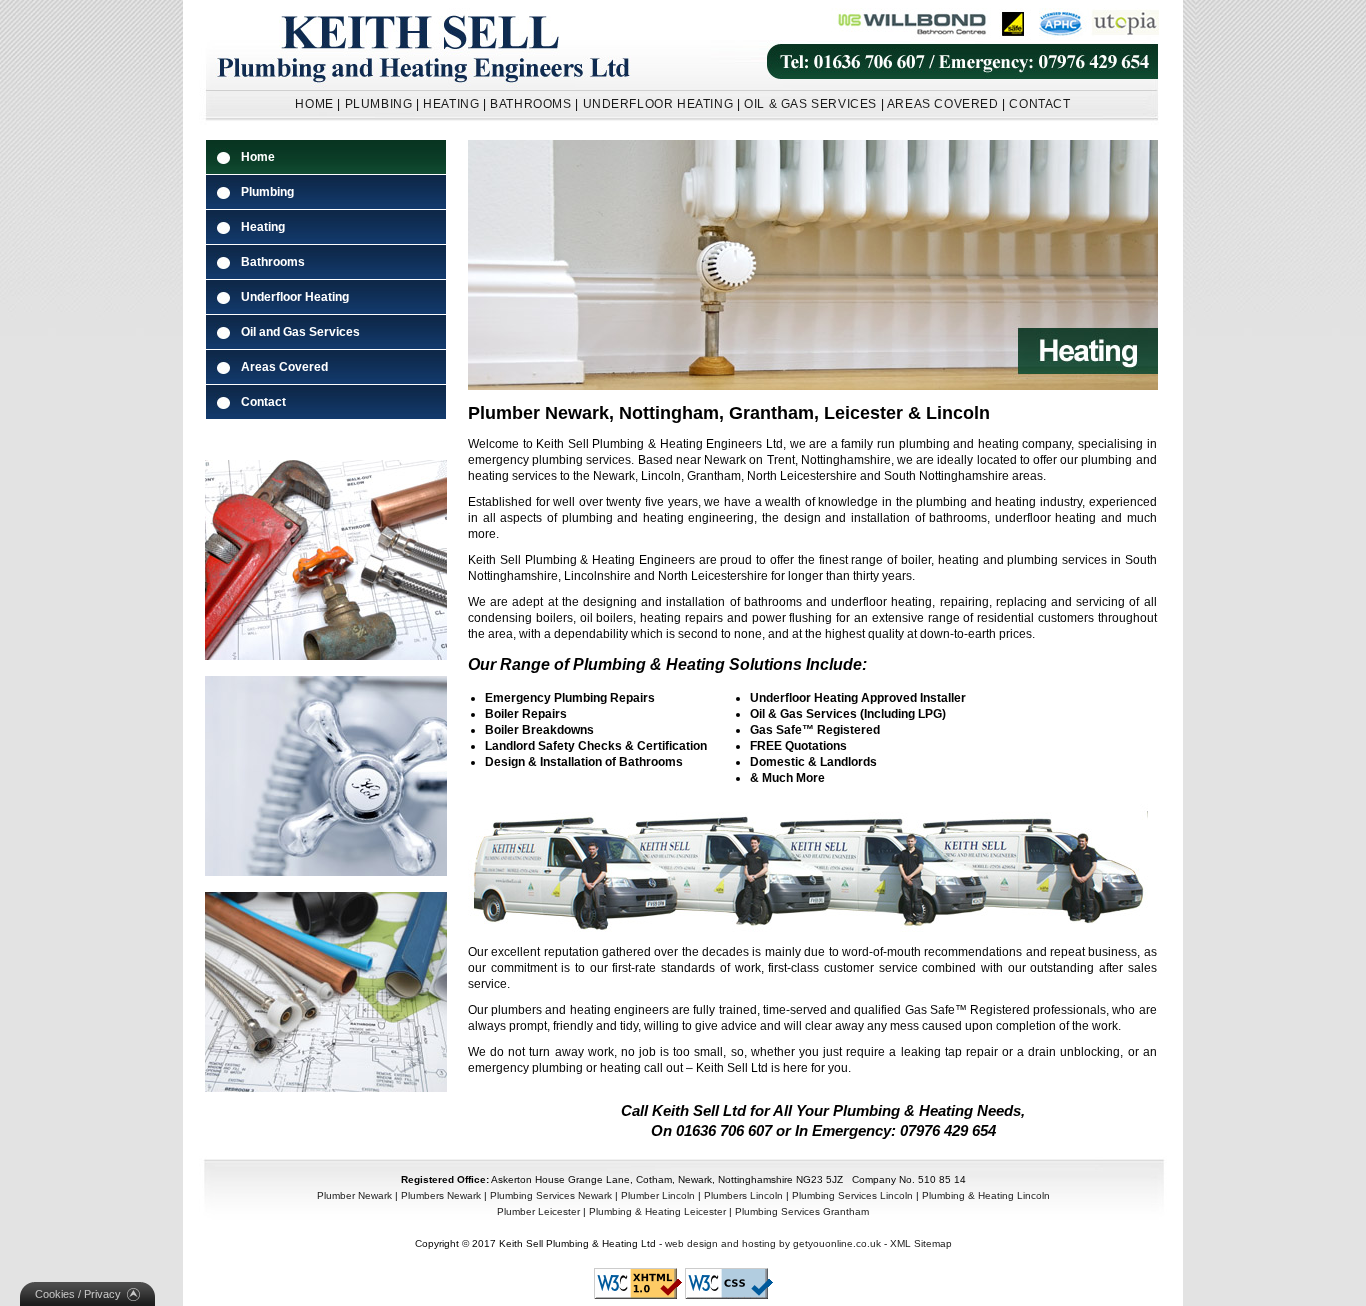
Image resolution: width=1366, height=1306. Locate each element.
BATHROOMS (530, 104)
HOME (314, 104)
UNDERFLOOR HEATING (658, 104)
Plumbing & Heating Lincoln (986, 1195)
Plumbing (267, 192)
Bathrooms (273, 262)
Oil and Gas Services (300, 332)
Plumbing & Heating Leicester (657, 1211)
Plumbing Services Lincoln (852, 1195)
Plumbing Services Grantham (802, 1211)
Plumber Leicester (538, 1211)
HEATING (451, 104)
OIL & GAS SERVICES (810, 104)
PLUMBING (379, 104)
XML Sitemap (921, 1243)
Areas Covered (284, 367)
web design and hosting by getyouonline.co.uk (773, 1243)
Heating (263, 227)
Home (258, 157)
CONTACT (1039, 104)
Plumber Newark (354, 1195)
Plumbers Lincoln (743, 1195)
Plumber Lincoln (658, 1195)
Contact (263, 402)
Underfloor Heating (295, 297)
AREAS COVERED (943, 104)
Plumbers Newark (441, 1195)
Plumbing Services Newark (551, 1195)
